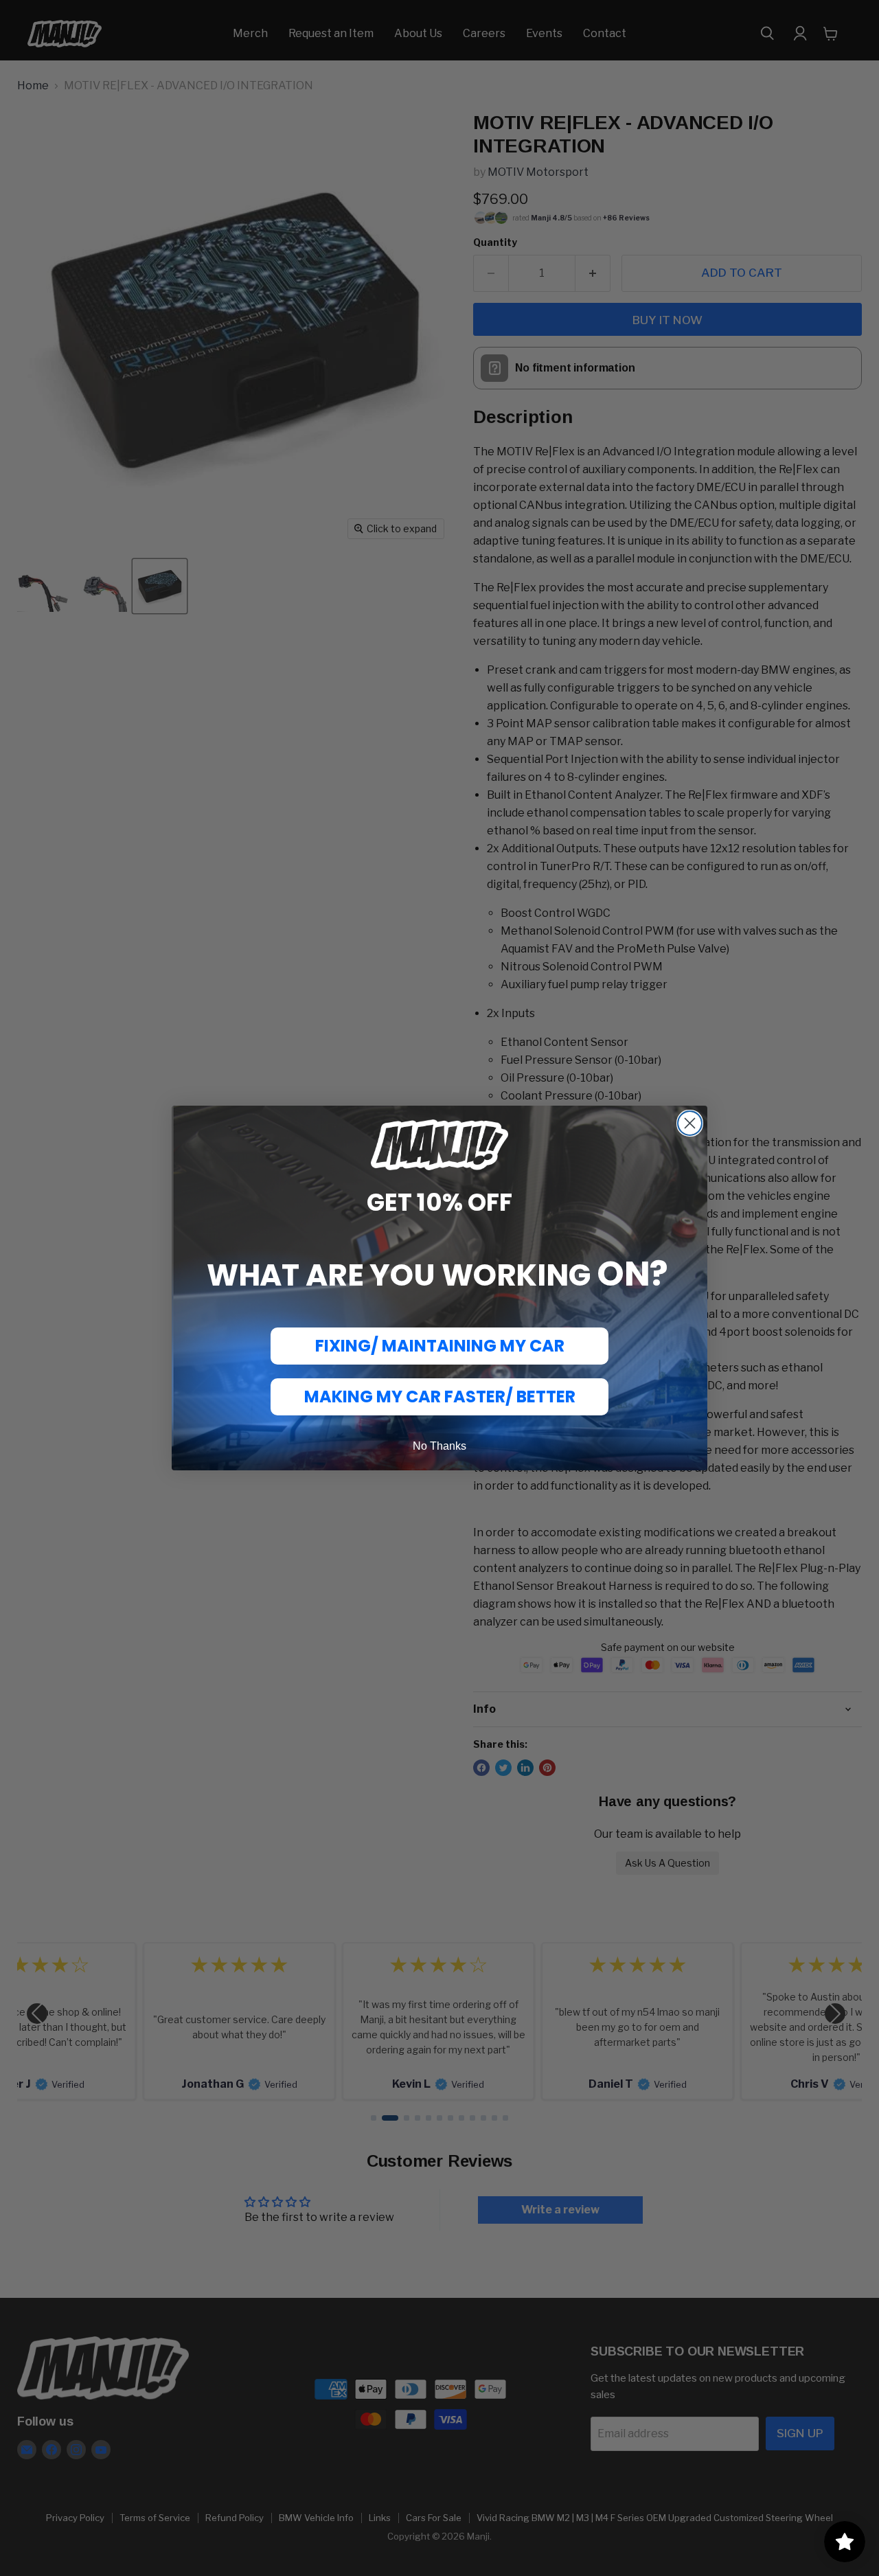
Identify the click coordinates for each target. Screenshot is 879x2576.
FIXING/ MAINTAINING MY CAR (440, 1346)
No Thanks (439, 1446)
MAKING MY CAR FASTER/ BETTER (440, 1397)
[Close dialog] (690, 1123)
